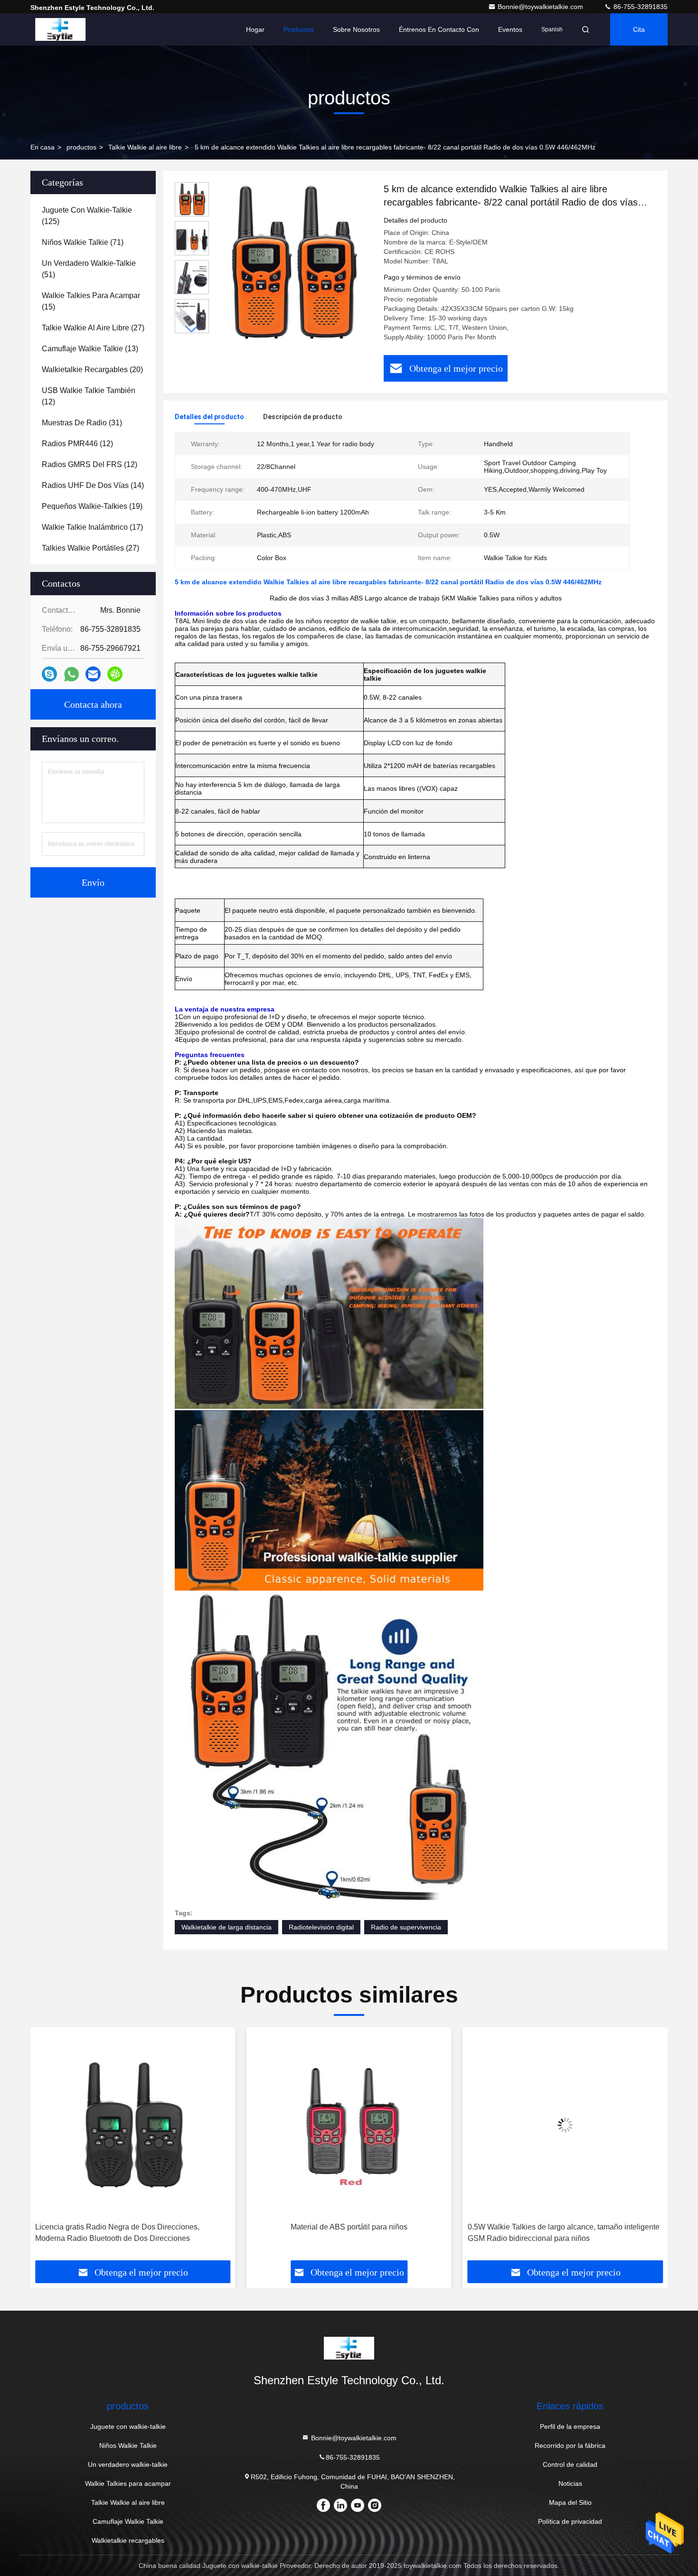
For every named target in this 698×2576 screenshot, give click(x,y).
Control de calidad (570, 2464)
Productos (299, 29)
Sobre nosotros (356, 29)
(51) (89, 269)
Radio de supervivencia (406, 1927)
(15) (91, 301)
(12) (89, 396)
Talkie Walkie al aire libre (145, 147)
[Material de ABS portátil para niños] (133, 2125)
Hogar (255, 29)
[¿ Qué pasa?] (49, 674)
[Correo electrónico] (93, 674)
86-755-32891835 (640, 7)
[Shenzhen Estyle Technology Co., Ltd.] (60, 29)
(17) (92, 527)
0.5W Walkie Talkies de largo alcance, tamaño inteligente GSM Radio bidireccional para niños (347, 2233)
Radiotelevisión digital (321, 1927)
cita (639, 29)
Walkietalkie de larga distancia (226, 1927)
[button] (192, 329)
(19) (92, 506)
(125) (87, 216)
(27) (93, 328)
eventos (510, 29)
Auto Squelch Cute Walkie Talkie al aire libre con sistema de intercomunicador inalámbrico (564, 2233)
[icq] (115, 674)
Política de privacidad (570, 2521)
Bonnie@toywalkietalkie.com (541, 7)
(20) (92, 370)
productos (81, 147)
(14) (93, 485)
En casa (42, 147)
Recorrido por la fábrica (570, 2445)
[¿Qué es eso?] (71, 674)
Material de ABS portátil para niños (133, 2227)
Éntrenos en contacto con (439, 29)
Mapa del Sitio (570, 2502)
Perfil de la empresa (570, 2426)
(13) (90, 349)
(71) (83, 242)
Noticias (570, 2483)
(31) (82, 423)
